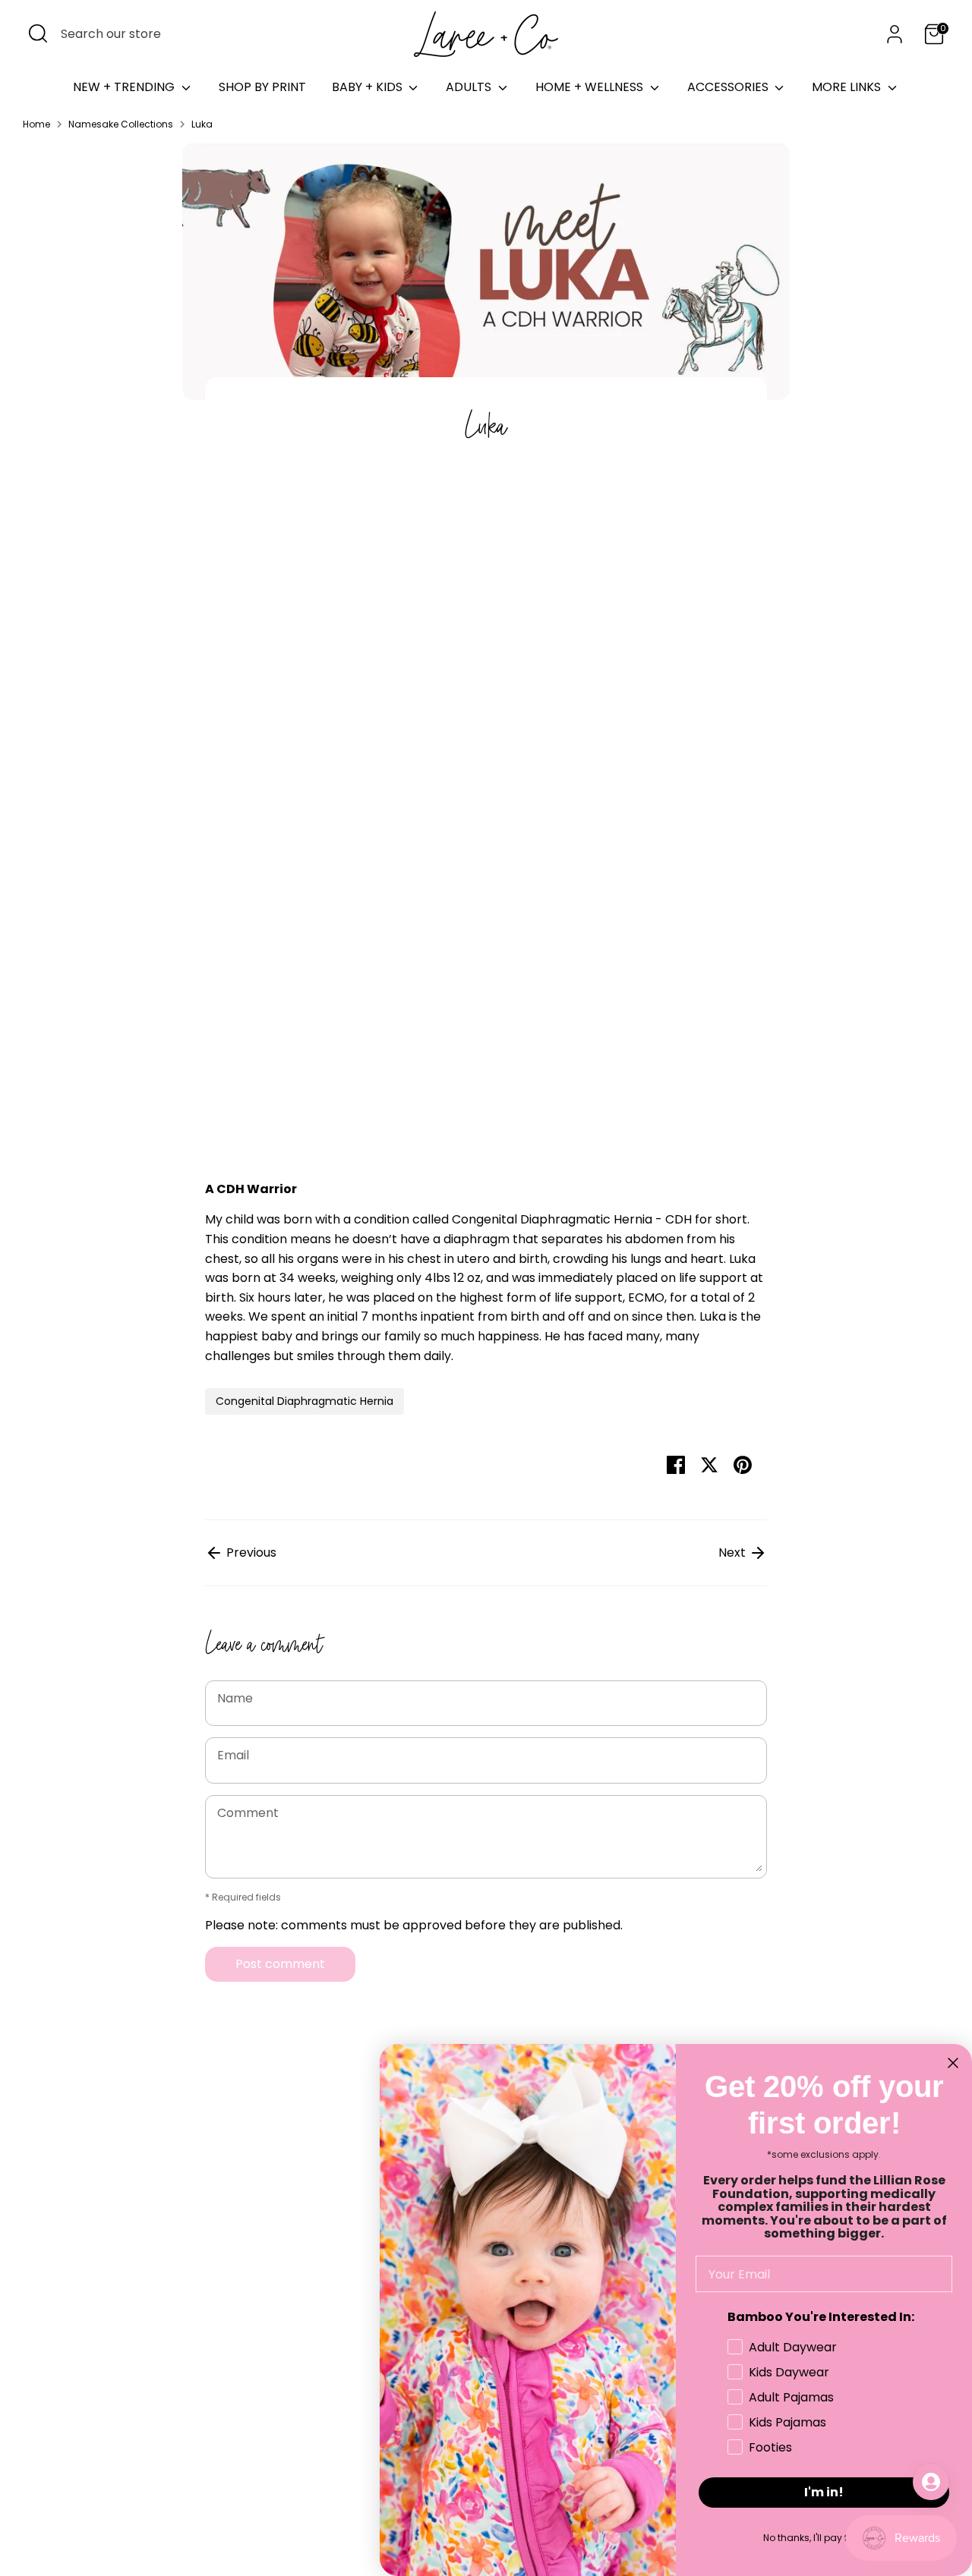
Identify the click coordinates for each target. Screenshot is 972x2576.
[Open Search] (38, 33)
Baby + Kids (369, 87)
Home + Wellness (591, 87)
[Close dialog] (953, 2063)
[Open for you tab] (931, 2482)
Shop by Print (262, 87)
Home (36, 124)
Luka (202, 124)
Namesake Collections (121, 124)
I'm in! (824, 2492)
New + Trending (125, 87)
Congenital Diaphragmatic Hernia (305, 1401)
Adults (470, 87)
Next (734, 1553)
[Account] (895, 34)
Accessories (729, 87)
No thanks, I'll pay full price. (824, 2538)
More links (848, 87)
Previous (250, 1553)
